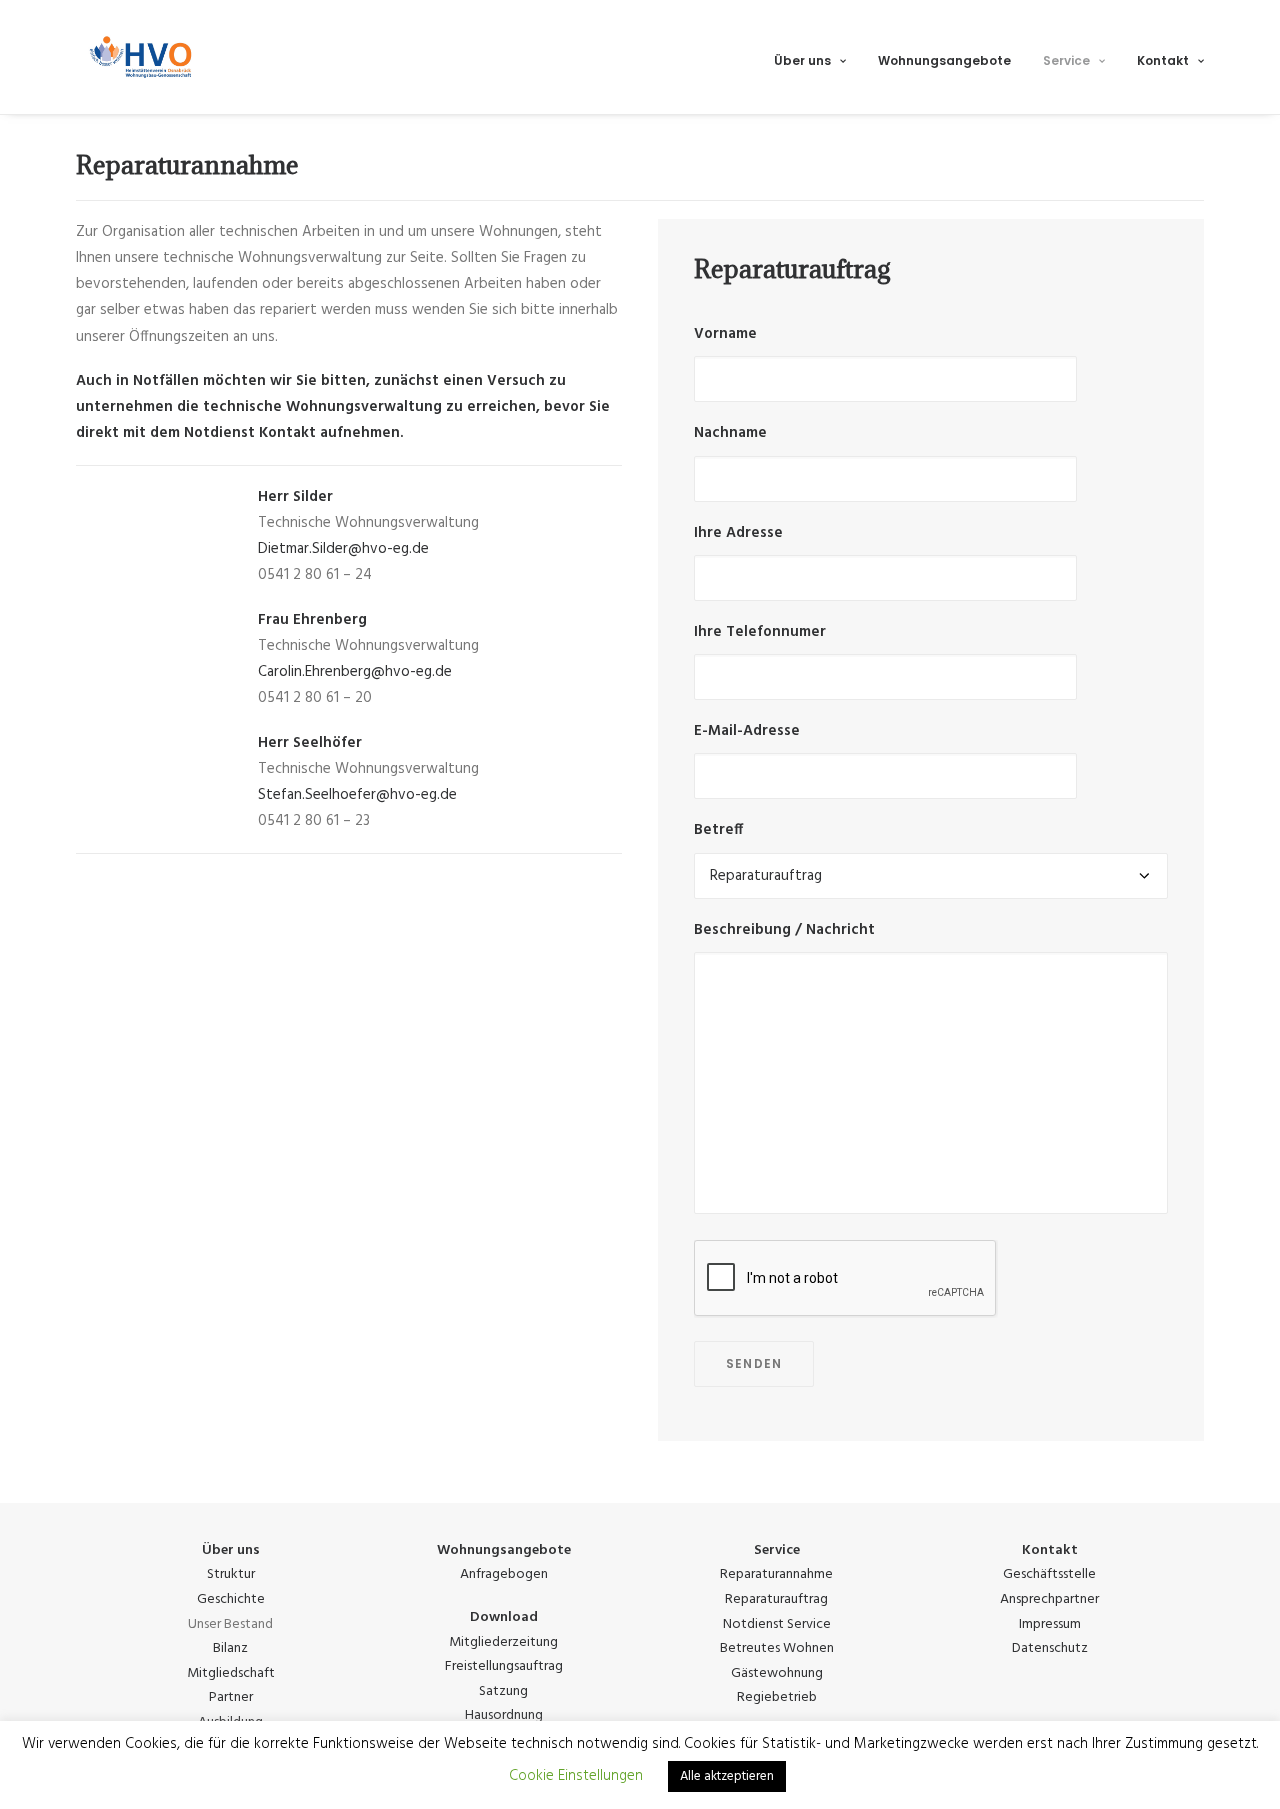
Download (504, 1617)
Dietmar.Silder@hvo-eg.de (343, 549)
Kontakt (1163, 60)
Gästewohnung (777, 1673)
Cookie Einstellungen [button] (576, 1776)
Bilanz (230, 1648)
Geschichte (231, 1599)
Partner (231, 1697)
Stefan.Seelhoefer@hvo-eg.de (357, 795)
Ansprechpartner (1049, 1599)
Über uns (802, 60)
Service (1066, 60)
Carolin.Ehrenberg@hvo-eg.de (355, 672)
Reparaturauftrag (776, 1599)
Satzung (503, 1691)
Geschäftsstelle (1049, 1574)
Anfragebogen (504, 1574)
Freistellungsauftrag (504, 1666)
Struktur (231, 1574)
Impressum (1050, 1624)
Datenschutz (1050, 1648)
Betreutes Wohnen (777, 1648)
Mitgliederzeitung (503, 1642)
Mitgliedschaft (231, 1673)
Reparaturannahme (776, 1574)
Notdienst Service (777, 1624)
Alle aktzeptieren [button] (727, 1776)
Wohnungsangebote (944, 60)
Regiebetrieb (777, 1697)
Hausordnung (504, 1715)
